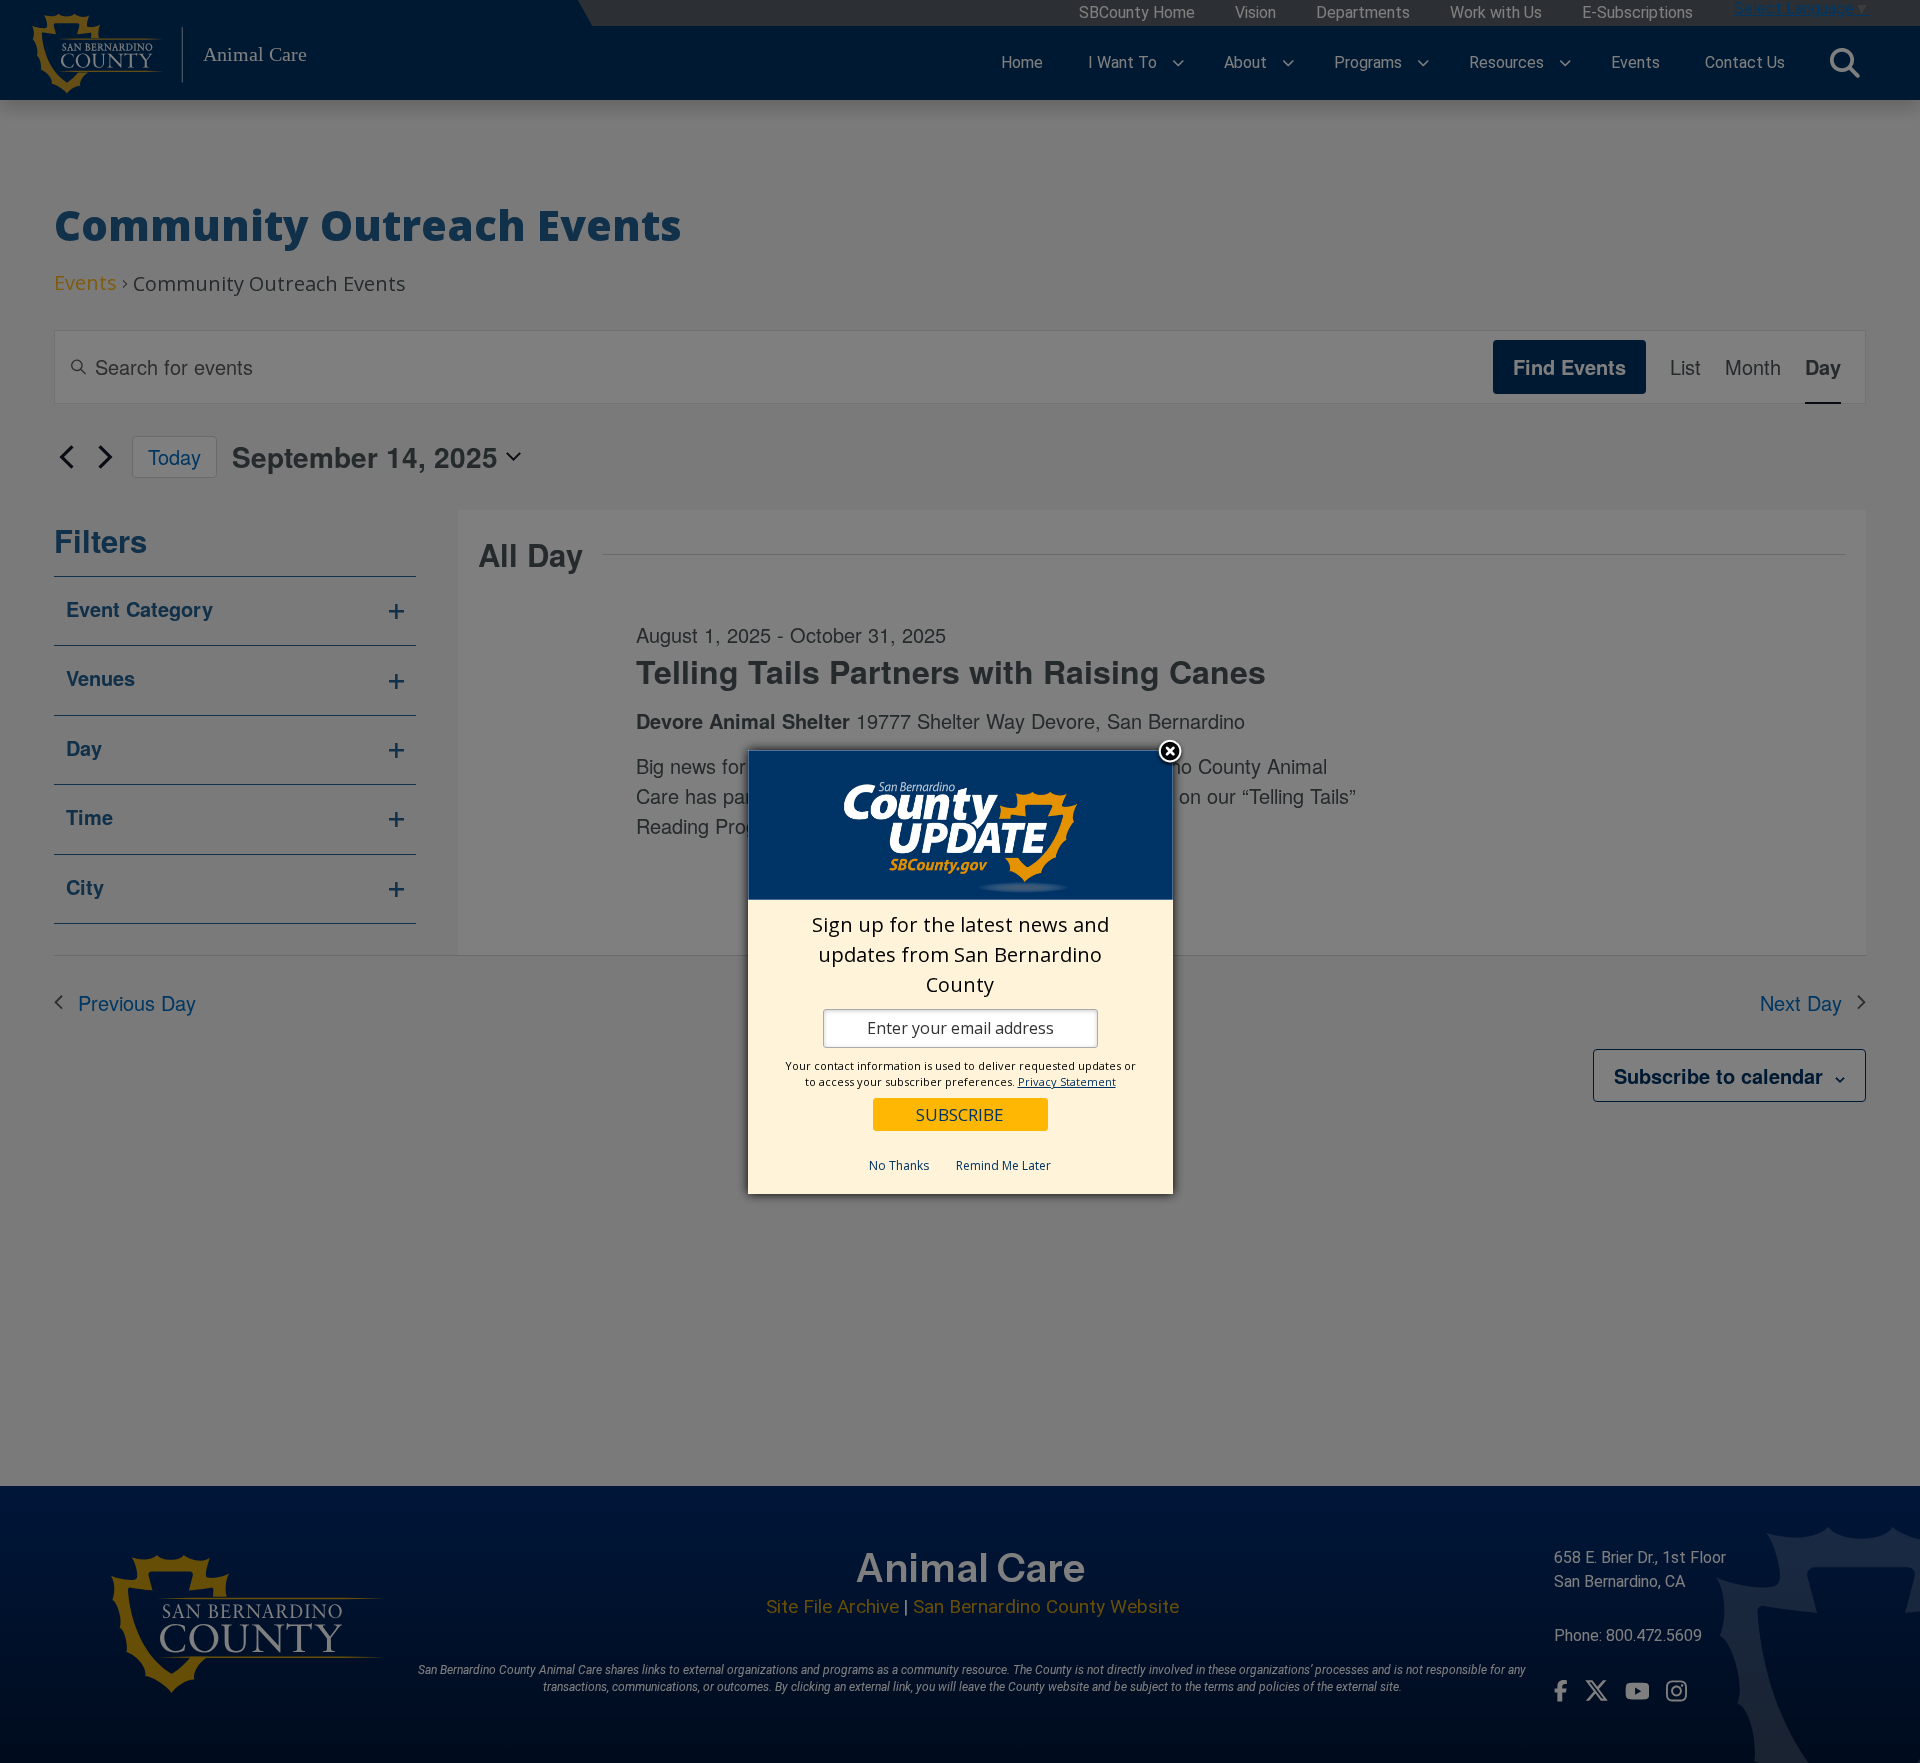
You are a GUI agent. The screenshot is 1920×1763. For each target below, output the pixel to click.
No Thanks (899, 1165)
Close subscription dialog (1170, 752)
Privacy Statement (1067, 1081)
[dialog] (960, 972)
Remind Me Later (1003, 1165)
